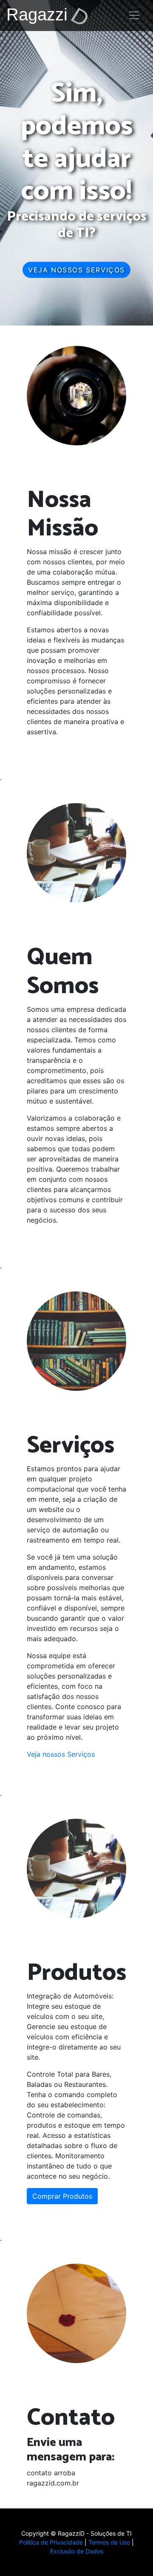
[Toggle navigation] (134, 15)
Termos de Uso (109, 2542)
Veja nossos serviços (76, 270)
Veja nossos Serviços (61, 1754)
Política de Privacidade (51, 2542)
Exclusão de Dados (77, 2551)
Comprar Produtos (62, 2196)
